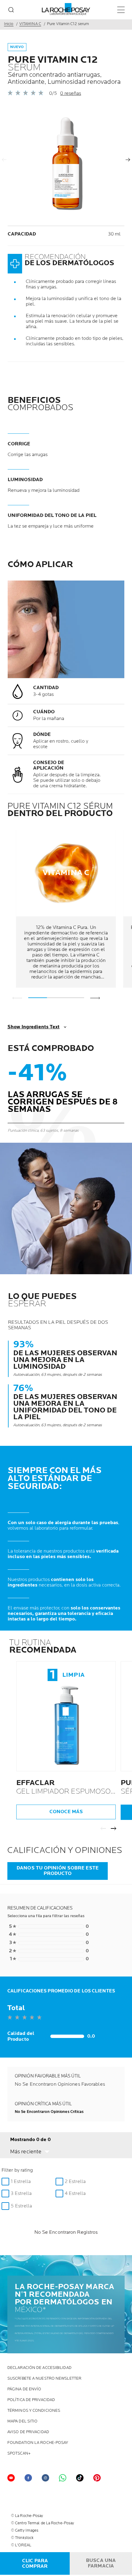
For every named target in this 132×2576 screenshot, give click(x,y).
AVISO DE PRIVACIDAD (28, 2432)
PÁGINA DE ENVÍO (24, 2389)
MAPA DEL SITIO (22, 2421)
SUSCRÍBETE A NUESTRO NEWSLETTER (44, 2379)
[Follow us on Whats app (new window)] (63, 2478)
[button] (30, 2152)
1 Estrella (21, 2182)
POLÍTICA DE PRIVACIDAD (31, 2400)
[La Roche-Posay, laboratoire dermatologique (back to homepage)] (66, 9)
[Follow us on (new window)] (45, 2478)
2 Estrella (75, 2182)
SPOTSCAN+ (19, 2454)
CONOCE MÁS (66, 1812)
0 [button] (49, 1927)
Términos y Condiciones (34, 2411)
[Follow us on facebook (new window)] (28, 2478)
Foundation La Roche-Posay (38, 2443)
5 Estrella (21, 2206)
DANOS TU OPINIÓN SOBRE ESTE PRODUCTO (58, 1871)
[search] (11, 10)
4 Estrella (75, 2194)
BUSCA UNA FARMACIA (101, 2563)
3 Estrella (21, 2194)
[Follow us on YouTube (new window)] (11, 2478)
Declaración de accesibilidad (39, 2368)
